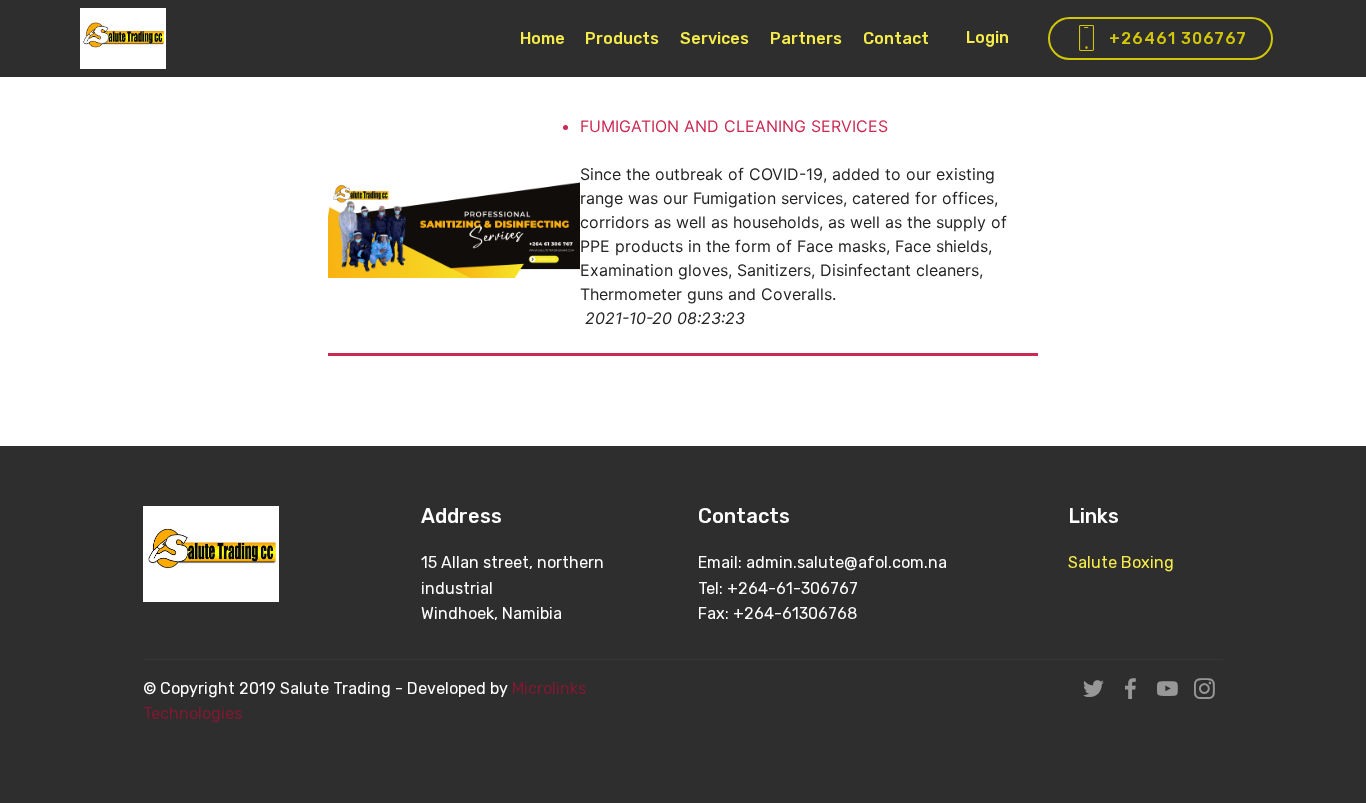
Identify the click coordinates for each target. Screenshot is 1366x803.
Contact (896, 38)
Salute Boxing (1121, 562)
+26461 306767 (1178, 38)
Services (714, 38)
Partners (806, 38)
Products (622, 38)
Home (542, 38)
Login (987, 37)
